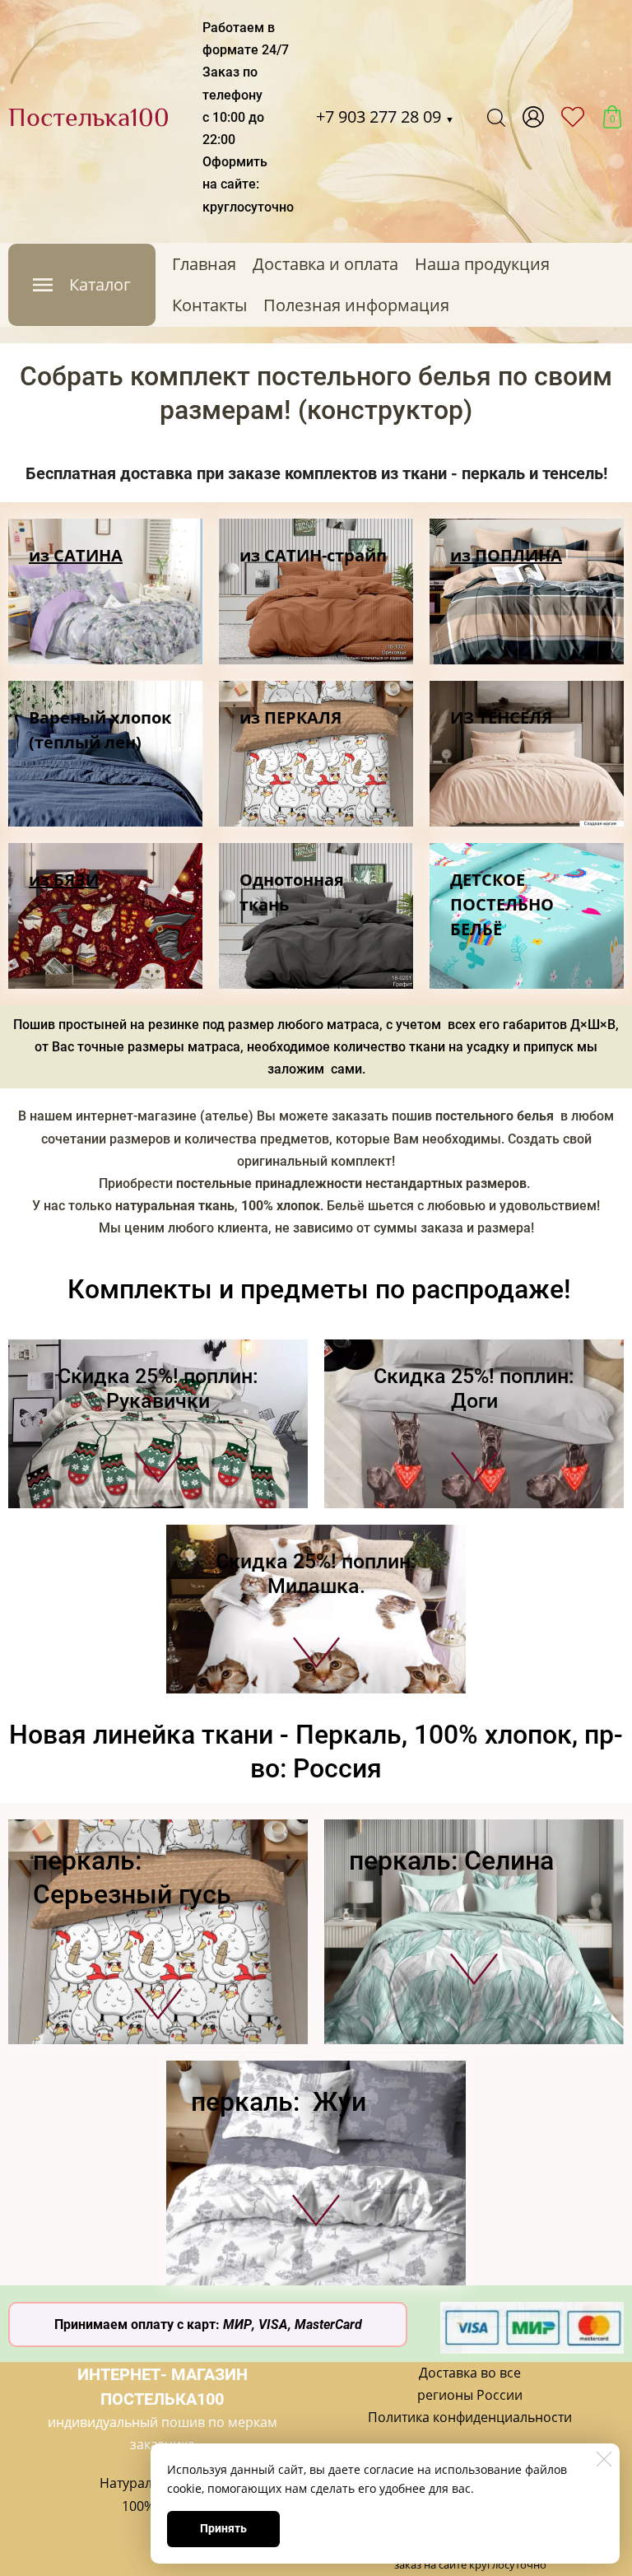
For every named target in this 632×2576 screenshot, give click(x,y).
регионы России (470, 2395)
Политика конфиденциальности (470, 2417)
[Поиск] (496, 117)
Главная (204, 264)
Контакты (209, 305)
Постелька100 (89, 117)
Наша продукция (482, 264)
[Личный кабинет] (533, 117)
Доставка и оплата (325, 264)
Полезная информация (356, 305)
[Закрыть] (604, 2459)
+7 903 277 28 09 (385, 116)
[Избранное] (573, 117)
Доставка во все (470, 2373)
